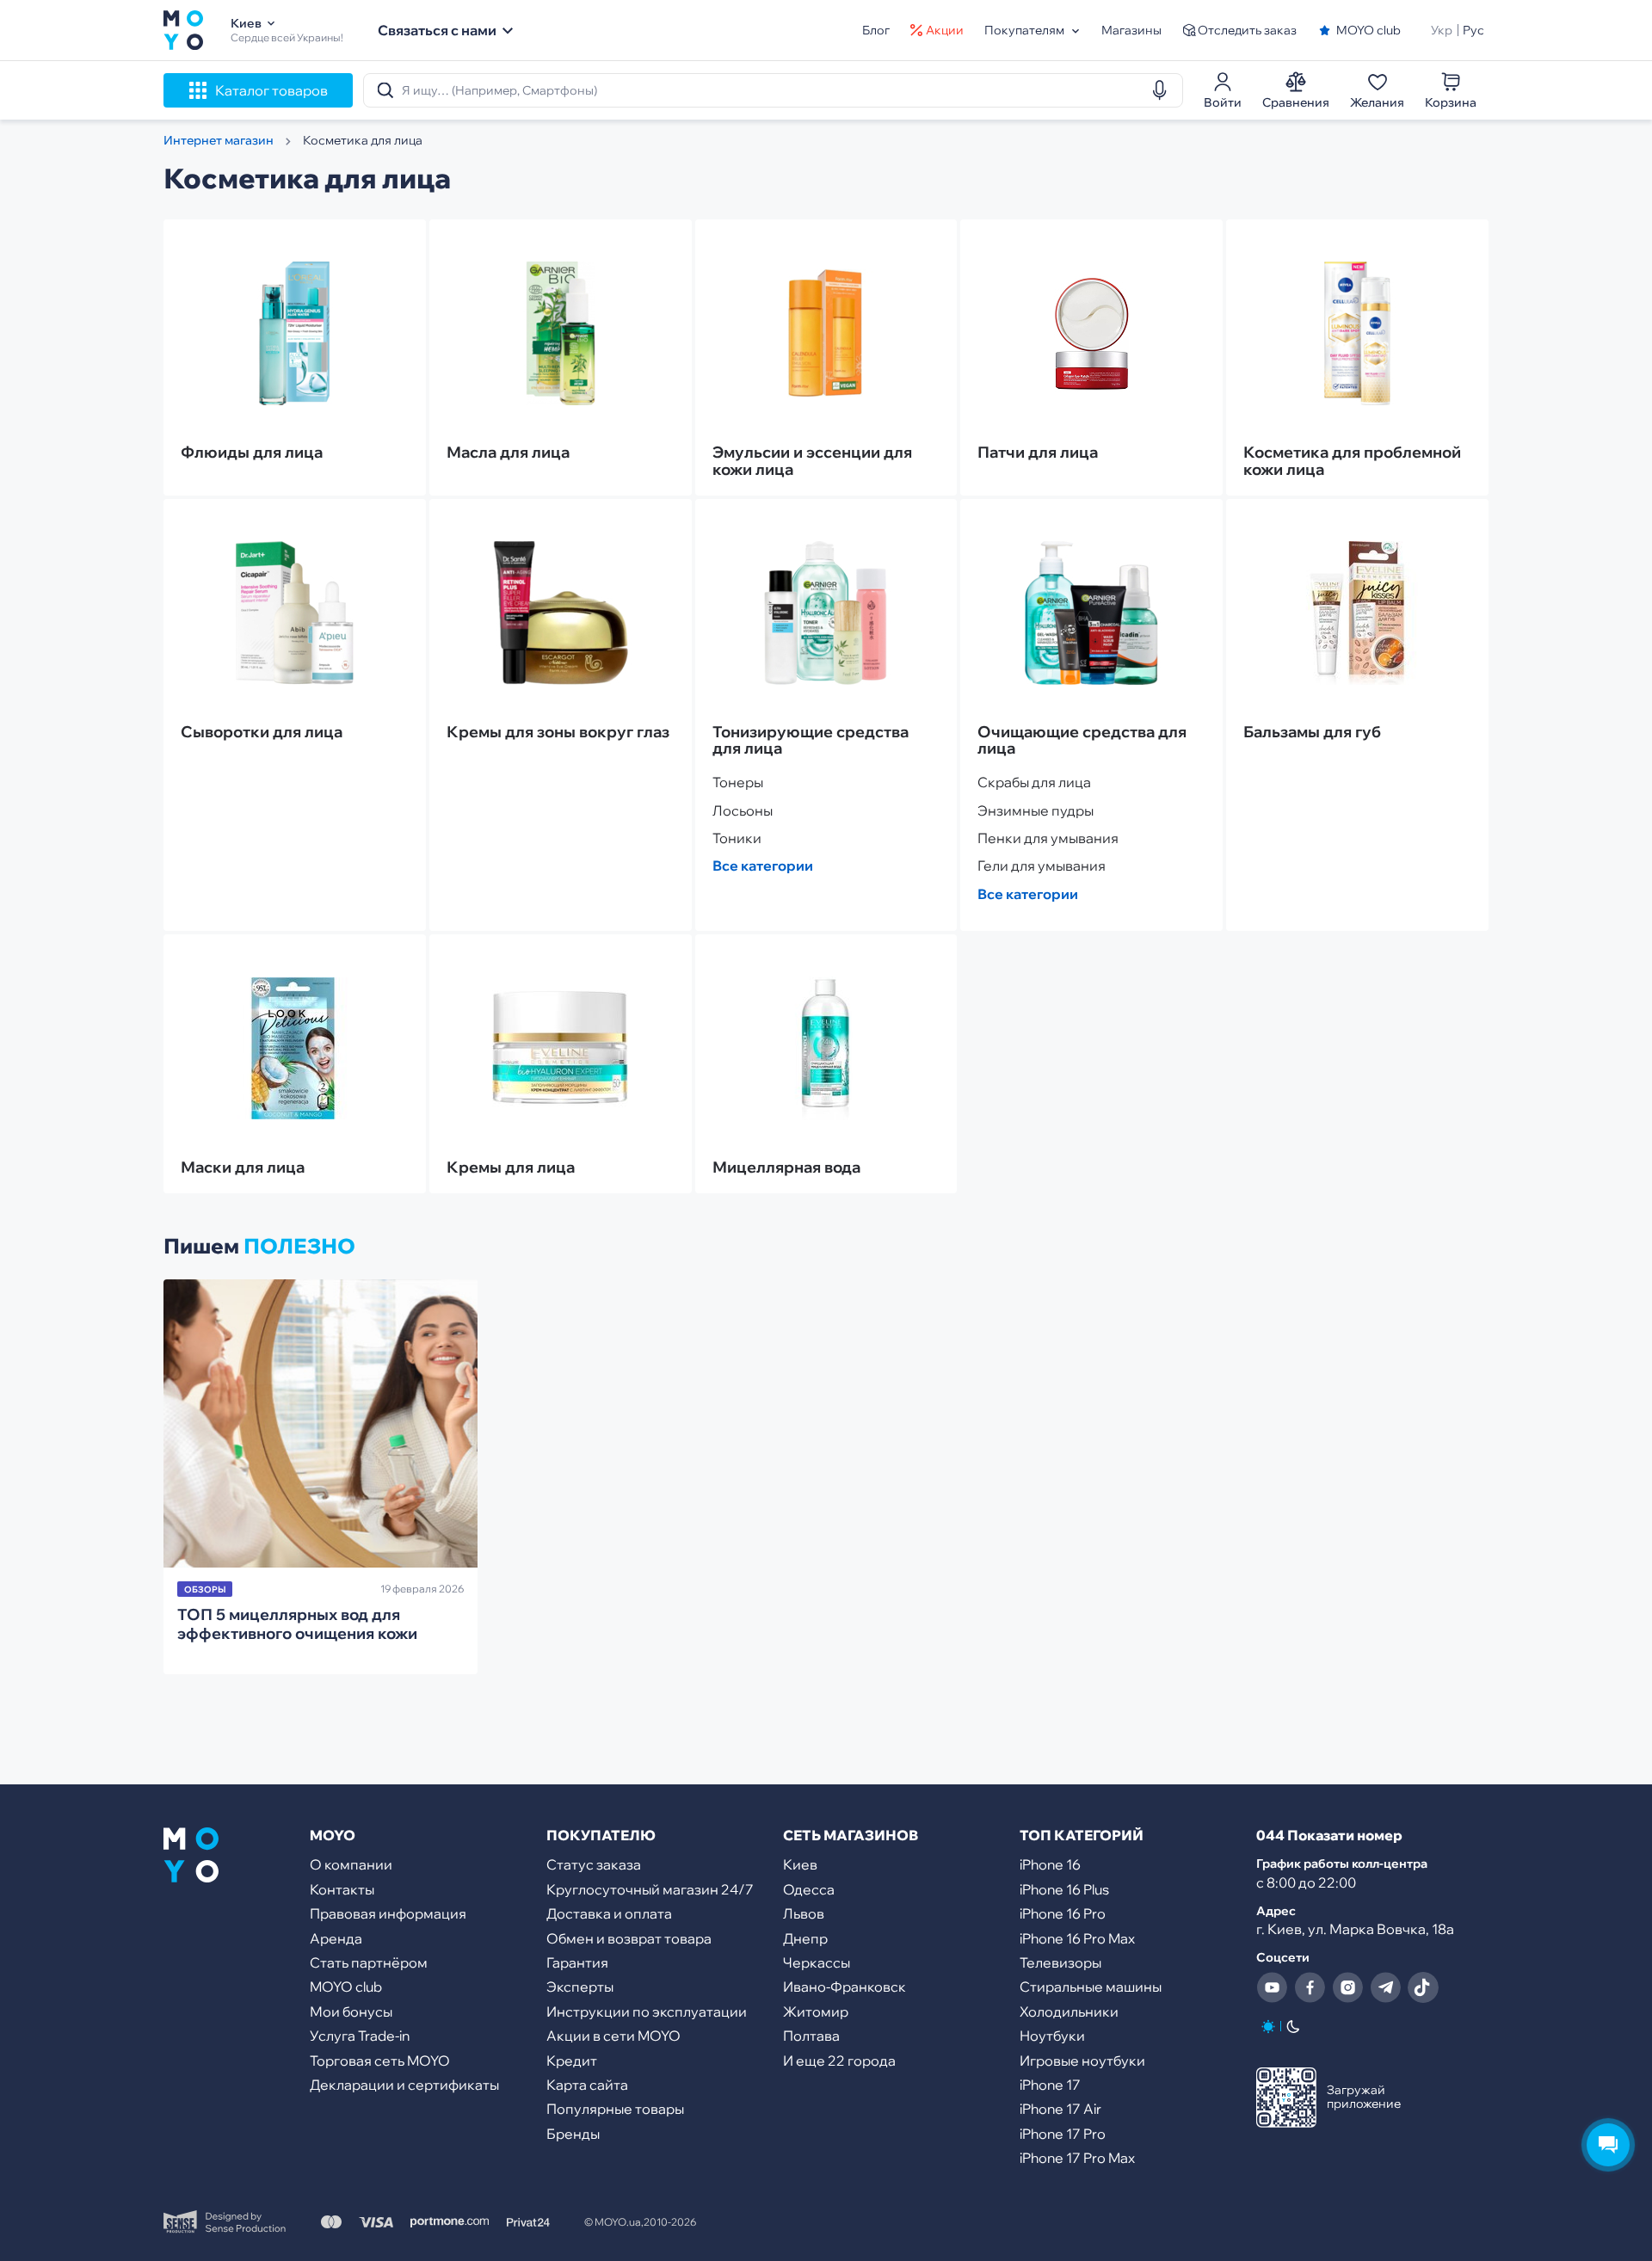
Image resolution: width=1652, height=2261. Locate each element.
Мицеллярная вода (786, 1167)
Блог (876, 30)
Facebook (1310, 1987)
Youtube (1272, 1987)
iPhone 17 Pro (1063, 2134)
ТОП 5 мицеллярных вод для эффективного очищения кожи (297, 1624)
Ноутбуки (1052, 2036)
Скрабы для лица (1034, 782)
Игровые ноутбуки (1082, 2061)
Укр (1442, 30)
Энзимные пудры (1036, 810)
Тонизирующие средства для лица (811, 741)
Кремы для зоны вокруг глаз (558, 732)
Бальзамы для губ (1312, 732)
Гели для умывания (1042, 866)
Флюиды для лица (252, 453)
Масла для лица (508, 453)
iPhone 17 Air (1060, 2109)
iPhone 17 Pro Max (1077, 2158)
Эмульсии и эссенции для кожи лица (812, 461)
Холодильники (1069, 2011)
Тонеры (738, 782)
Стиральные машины (1091, 1987)
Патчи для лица (1038, 453)
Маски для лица (243, 1167)
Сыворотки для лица (262, 732)
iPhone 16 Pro (1063, 1913)
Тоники (737, 838)
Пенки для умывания (1048, 838)
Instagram (1347, 1987)
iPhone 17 (1050, 2085)
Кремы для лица (511, 1167)
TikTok (1423, 1987)
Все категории (763, 866)
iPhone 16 (1050, 1864)
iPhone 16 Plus (1064, 1889)
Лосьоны (743, 810)
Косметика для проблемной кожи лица (1352, 461)
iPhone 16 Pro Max (1077, 1938)
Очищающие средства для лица (1082, 741)
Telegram (1385, 1987)
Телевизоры (1060, 1962)
